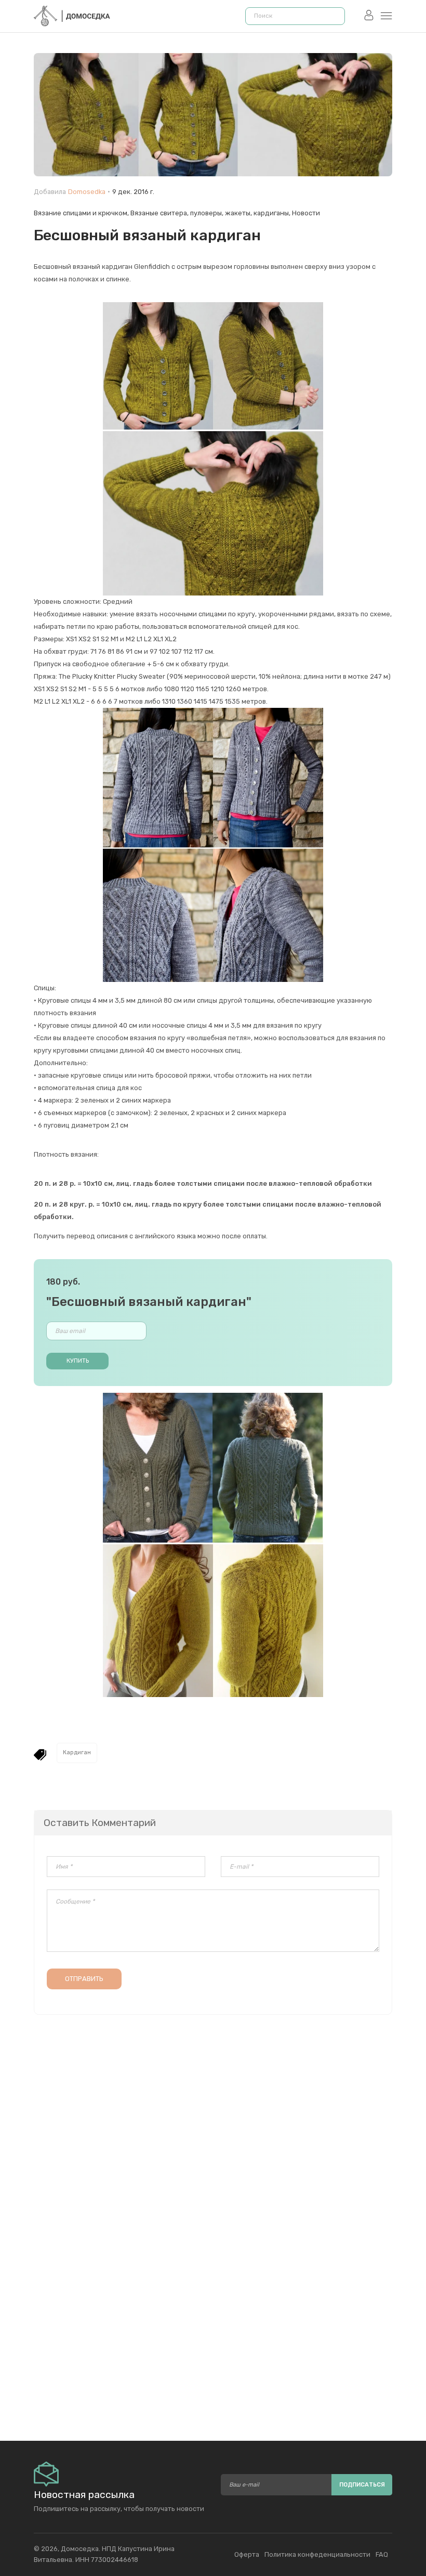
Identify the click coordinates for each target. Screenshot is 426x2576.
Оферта (247, 2554)
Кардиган (77, 1752)
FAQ (382, 2554)
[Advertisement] (213, 2313)
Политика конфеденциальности (317, 2554)
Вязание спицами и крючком (81, 213)
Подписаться (362, 2485)
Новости (306, 213)
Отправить (84, 1979)
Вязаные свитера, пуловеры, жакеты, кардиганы (210, 213)
